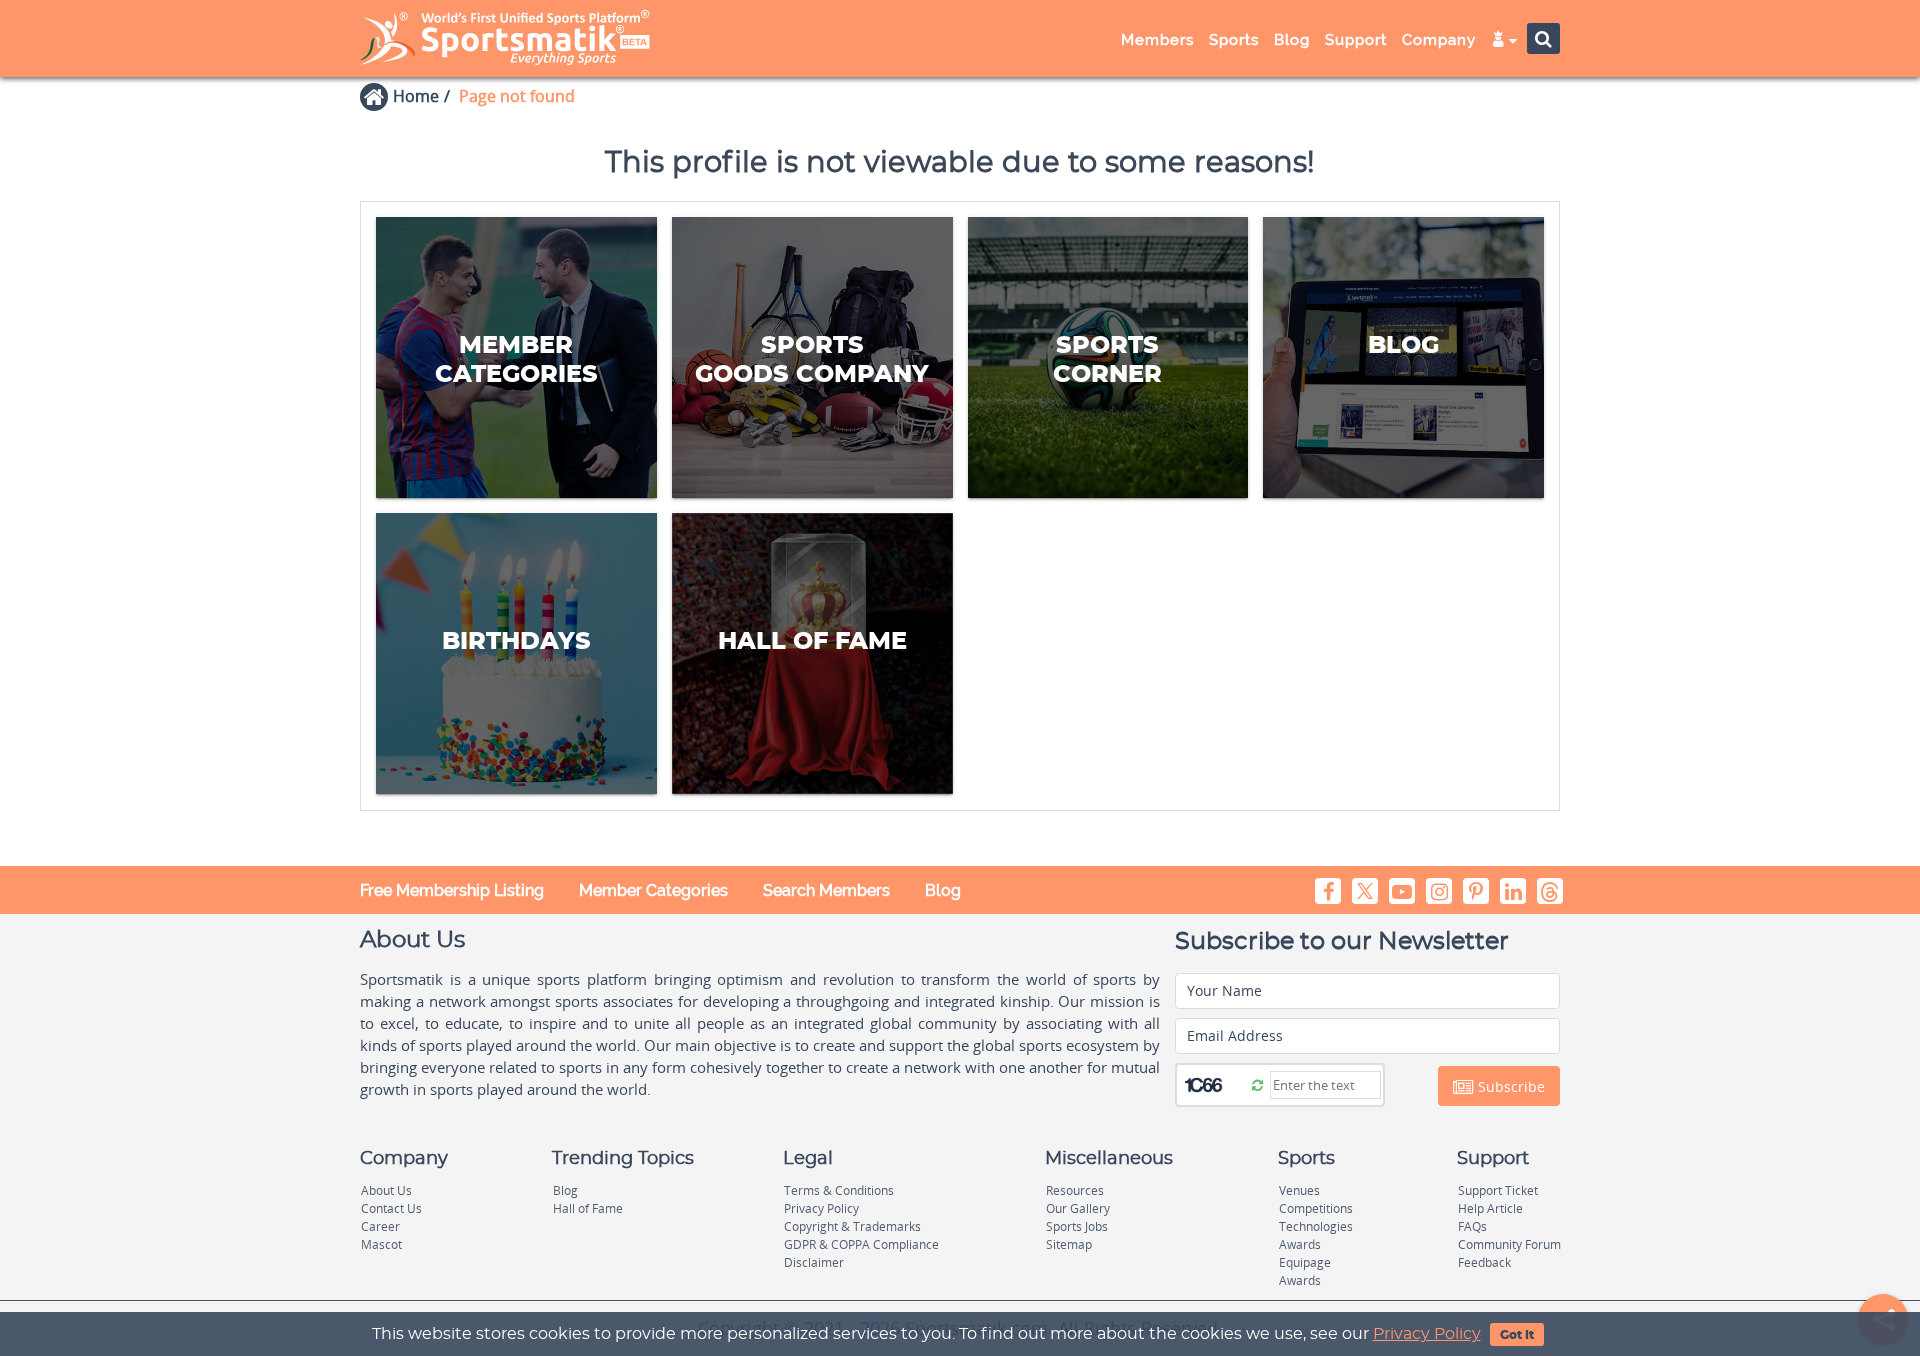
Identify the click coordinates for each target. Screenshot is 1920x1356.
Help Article (1490, 1208)
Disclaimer (814, 1262)
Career (380, 1226)
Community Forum (1509, 1244)
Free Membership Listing (452, 890)
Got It (1517, 1335)
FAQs (1472, 1226)
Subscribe (1509, 1086)
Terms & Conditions (839, 1190)
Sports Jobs (1077, 1226)
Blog (943, 890)
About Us (386, 1190)
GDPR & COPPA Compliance (861, 1244)
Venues (1299, 1190)
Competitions (1316, 1208)
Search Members (826, 890)
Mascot (381, 1244)
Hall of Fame (588, 1208)
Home (416, 96)
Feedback (1484, 1262)
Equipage (1305, 1262)
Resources (1075, 1190)
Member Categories (653, 890)
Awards (1300, 1244)
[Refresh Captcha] (1257, 1084)
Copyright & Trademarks (852, 1226)
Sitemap (1069, 1244)
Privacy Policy (1427, 1334)
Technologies (1316, 1226)
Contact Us (391, 1208)
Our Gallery (1078, 1208)
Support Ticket (1498, 1190)
